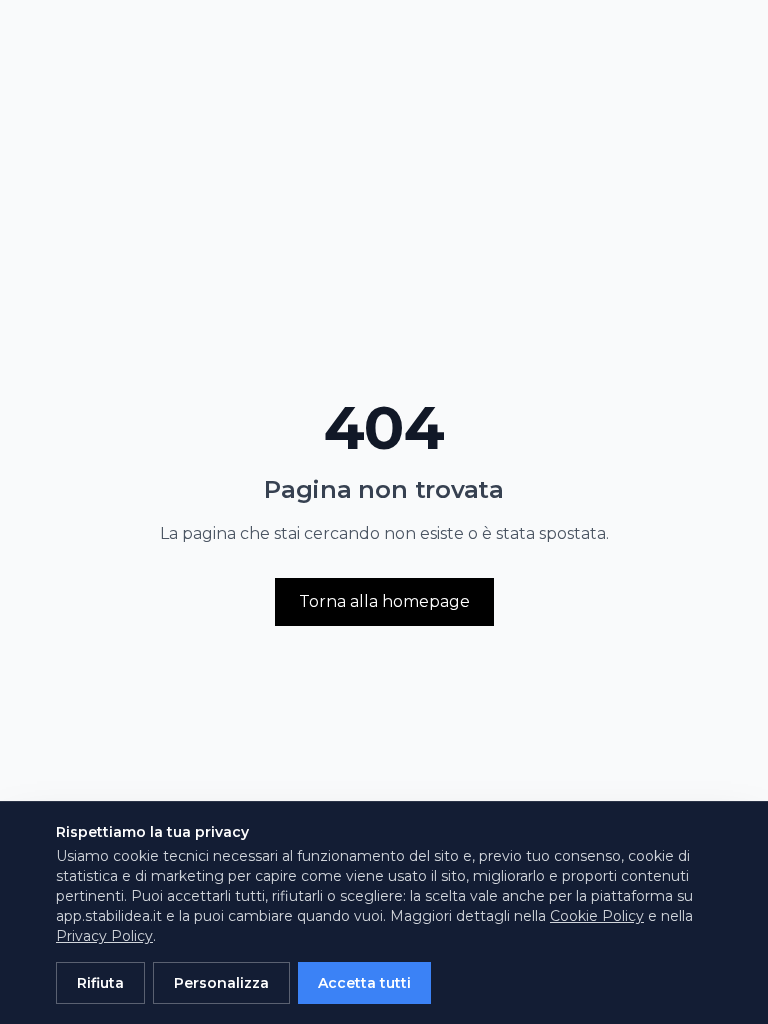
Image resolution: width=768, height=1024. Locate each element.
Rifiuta (100, 983)
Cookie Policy (597, 916)
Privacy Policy (104, 936)
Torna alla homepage (384, 601)
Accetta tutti (364, 983)
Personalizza (221, 983)
